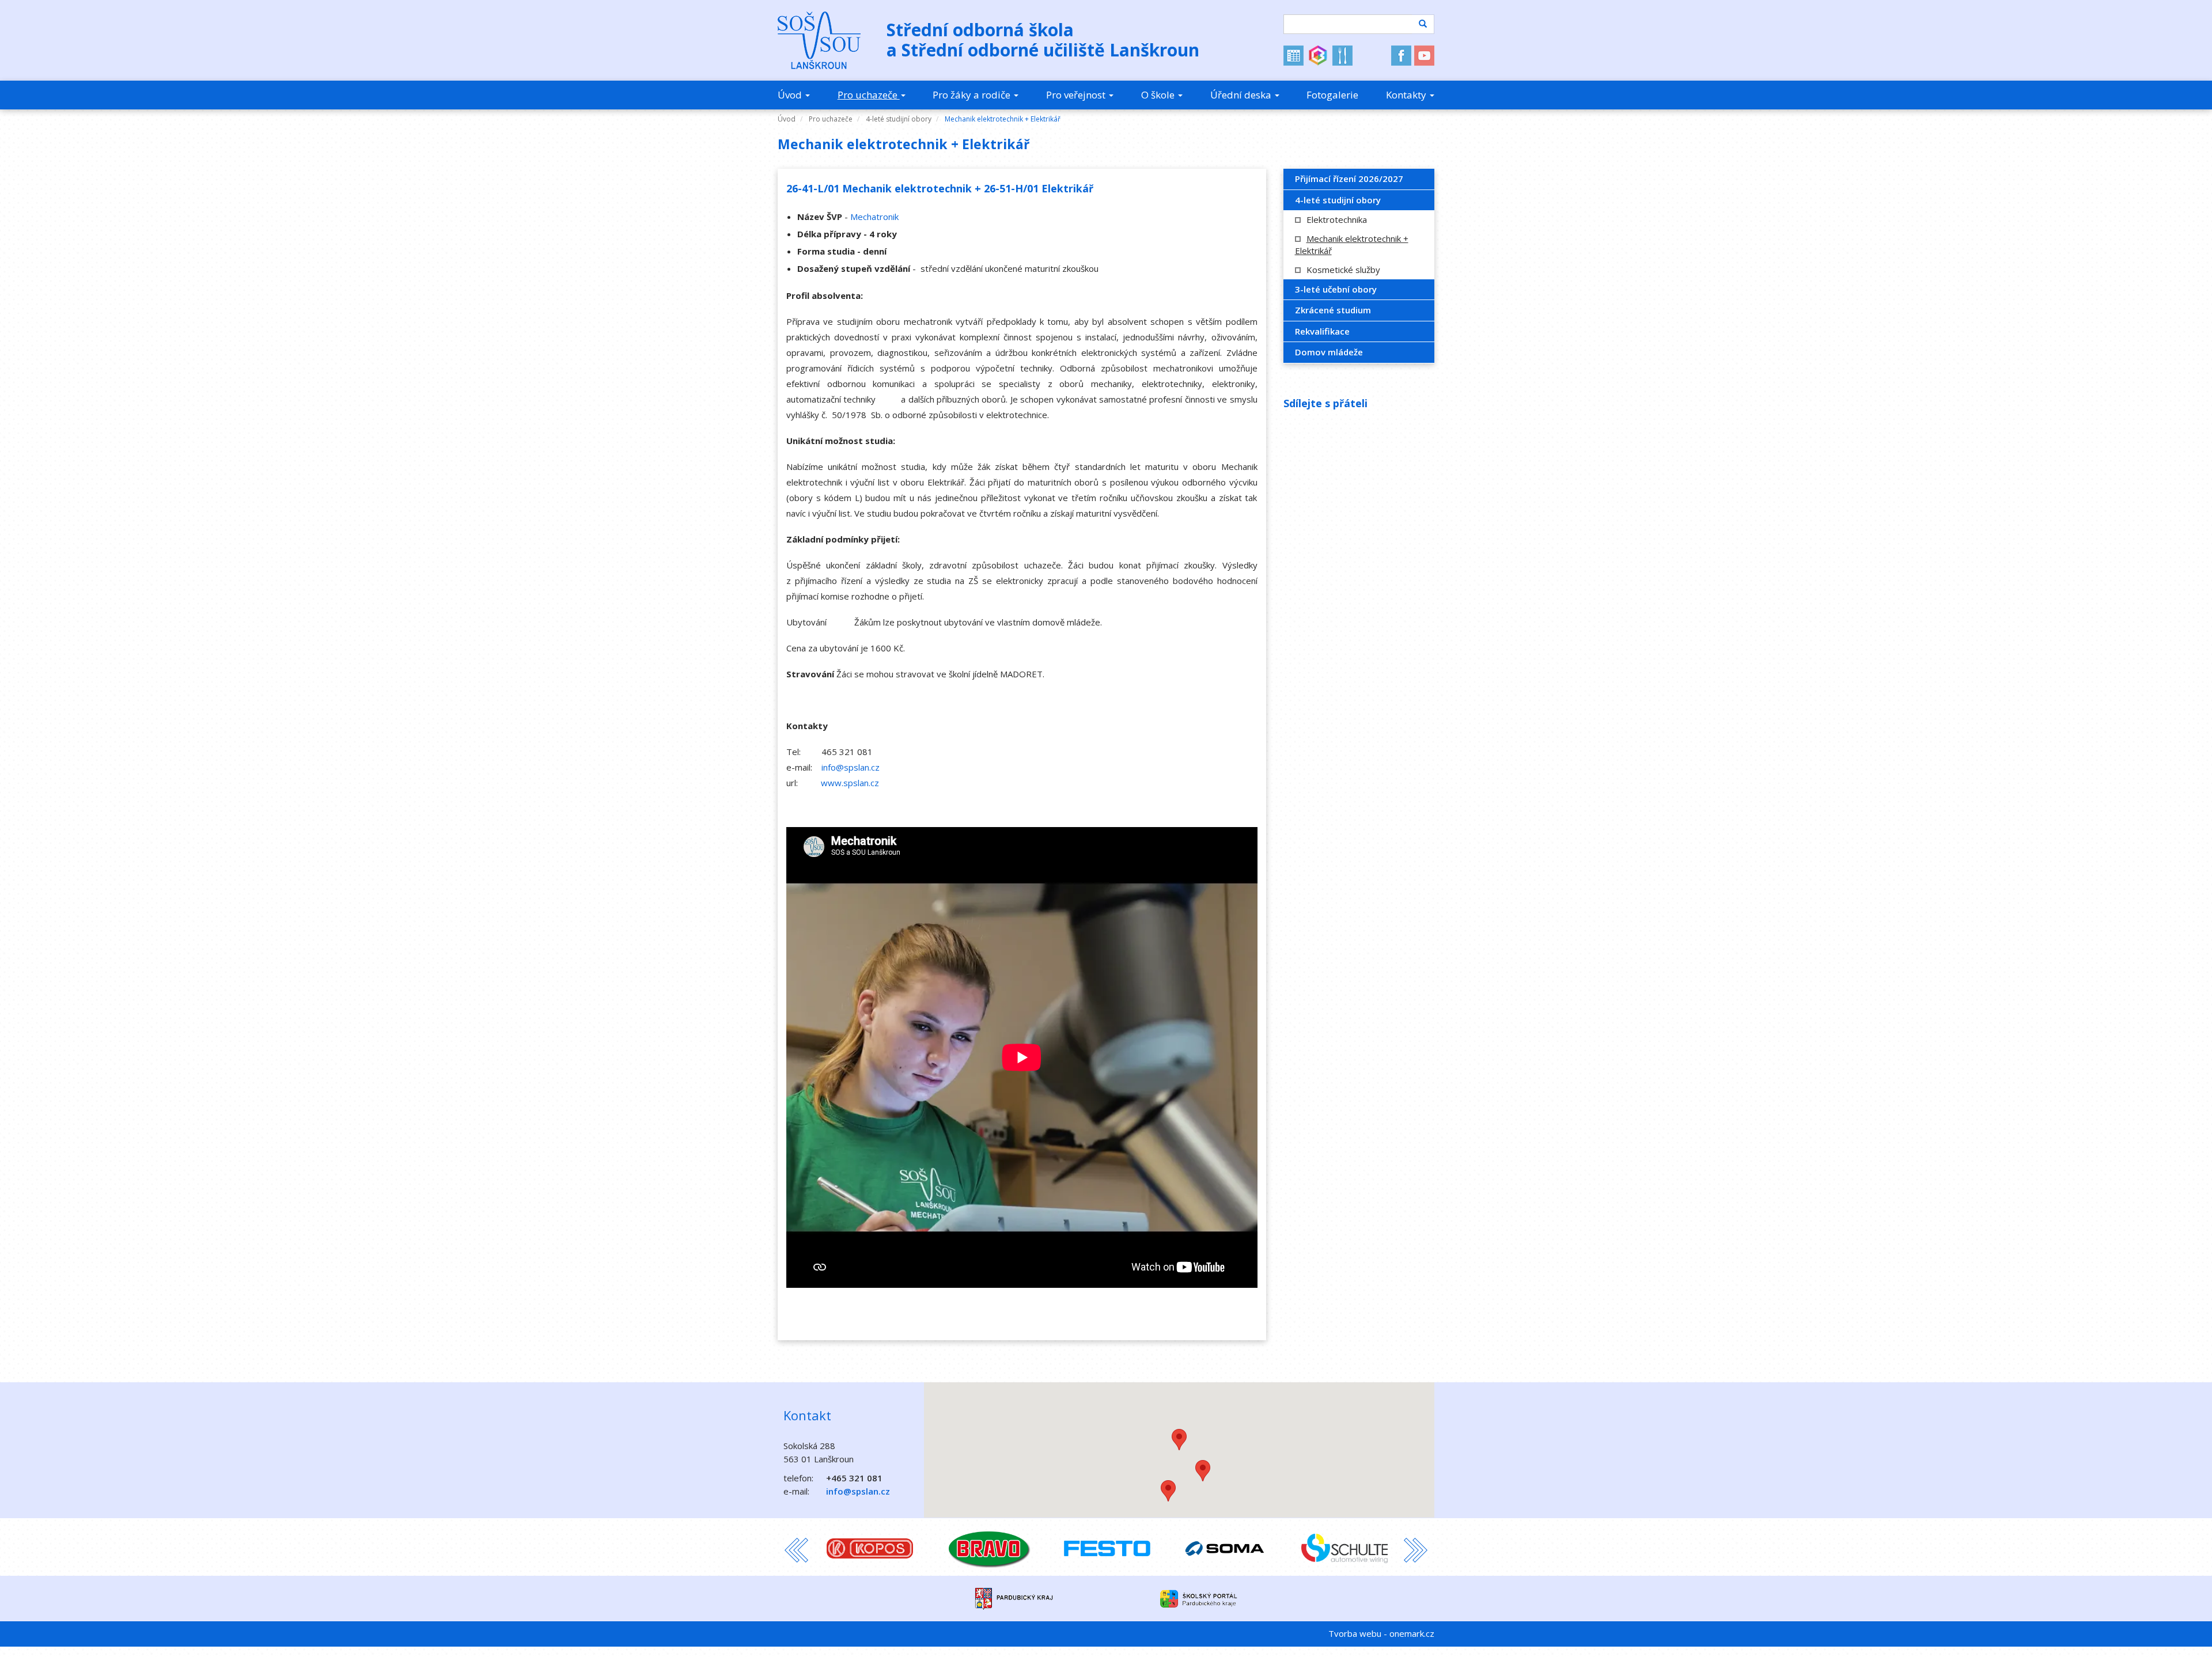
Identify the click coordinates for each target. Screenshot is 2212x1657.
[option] (870, 1547)
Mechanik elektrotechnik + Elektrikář (1003, 119)
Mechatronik (874, 217)
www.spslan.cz (850, 783)
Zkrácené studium (1333, 310)
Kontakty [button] (1407, 95)
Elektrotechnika (1337, 219)
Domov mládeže (1329, 352)
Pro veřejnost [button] (1077, 95)
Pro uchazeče (831, 119)
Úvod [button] (791, 95)
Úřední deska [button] (1242, 95)
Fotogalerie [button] (1332, 95)
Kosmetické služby (1343, 270)
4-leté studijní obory (899, 119)
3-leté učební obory (1336, 289)
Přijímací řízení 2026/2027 (1349, 179)
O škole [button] (1159, 95)
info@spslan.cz (851, 767)
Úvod (787, 119)
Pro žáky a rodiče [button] (973, 95)
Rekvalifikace (1322, 331)
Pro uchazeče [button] (869, 95)
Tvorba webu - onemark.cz (1381, 1633)
